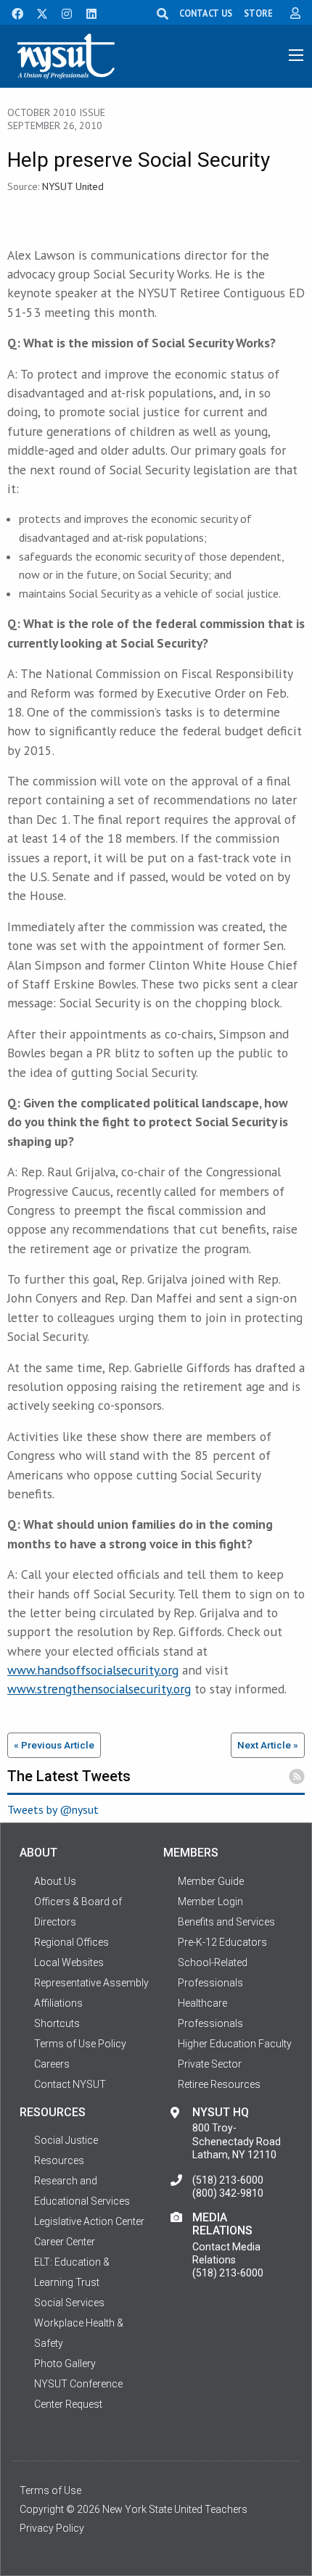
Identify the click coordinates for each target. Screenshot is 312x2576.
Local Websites (69, 1962)
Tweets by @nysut (53, 1809)
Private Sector (210, 2064)
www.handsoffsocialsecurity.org (93, 1670)
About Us (55, 1881)
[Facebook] (12, 12)
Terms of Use (50, 2490)
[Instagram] (62, 12)
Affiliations (58, 2003)
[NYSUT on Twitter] (37, 12)
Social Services (69, 2303)
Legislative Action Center (89, 2221)
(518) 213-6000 (228, 2180)
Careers (52, 2064)
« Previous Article (54, 1745)
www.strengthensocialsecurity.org (99, 1689)
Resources (59, 2160)
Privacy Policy (52, 2528)
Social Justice (66, 2140)
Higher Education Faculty (235, 2044)
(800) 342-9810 (228, 2193)
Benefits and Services (226, 1922)
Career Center (65, 2242)
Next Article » (268, 1745)
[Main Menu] (296, 55)
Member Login (210, 1902)
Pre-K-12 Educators (222, 1942)
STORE (258, 13)
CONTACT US (206, 13)
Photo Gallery (65, 2364)
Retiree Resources (219, 2084)
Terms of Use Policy (80, 2044)
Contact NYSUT (70, 2084)
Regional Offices (71, 1942)
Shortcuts (57, 2023)
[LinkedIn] (87, 12)
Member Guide (211, 1881)
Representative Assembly (91, 1983)
